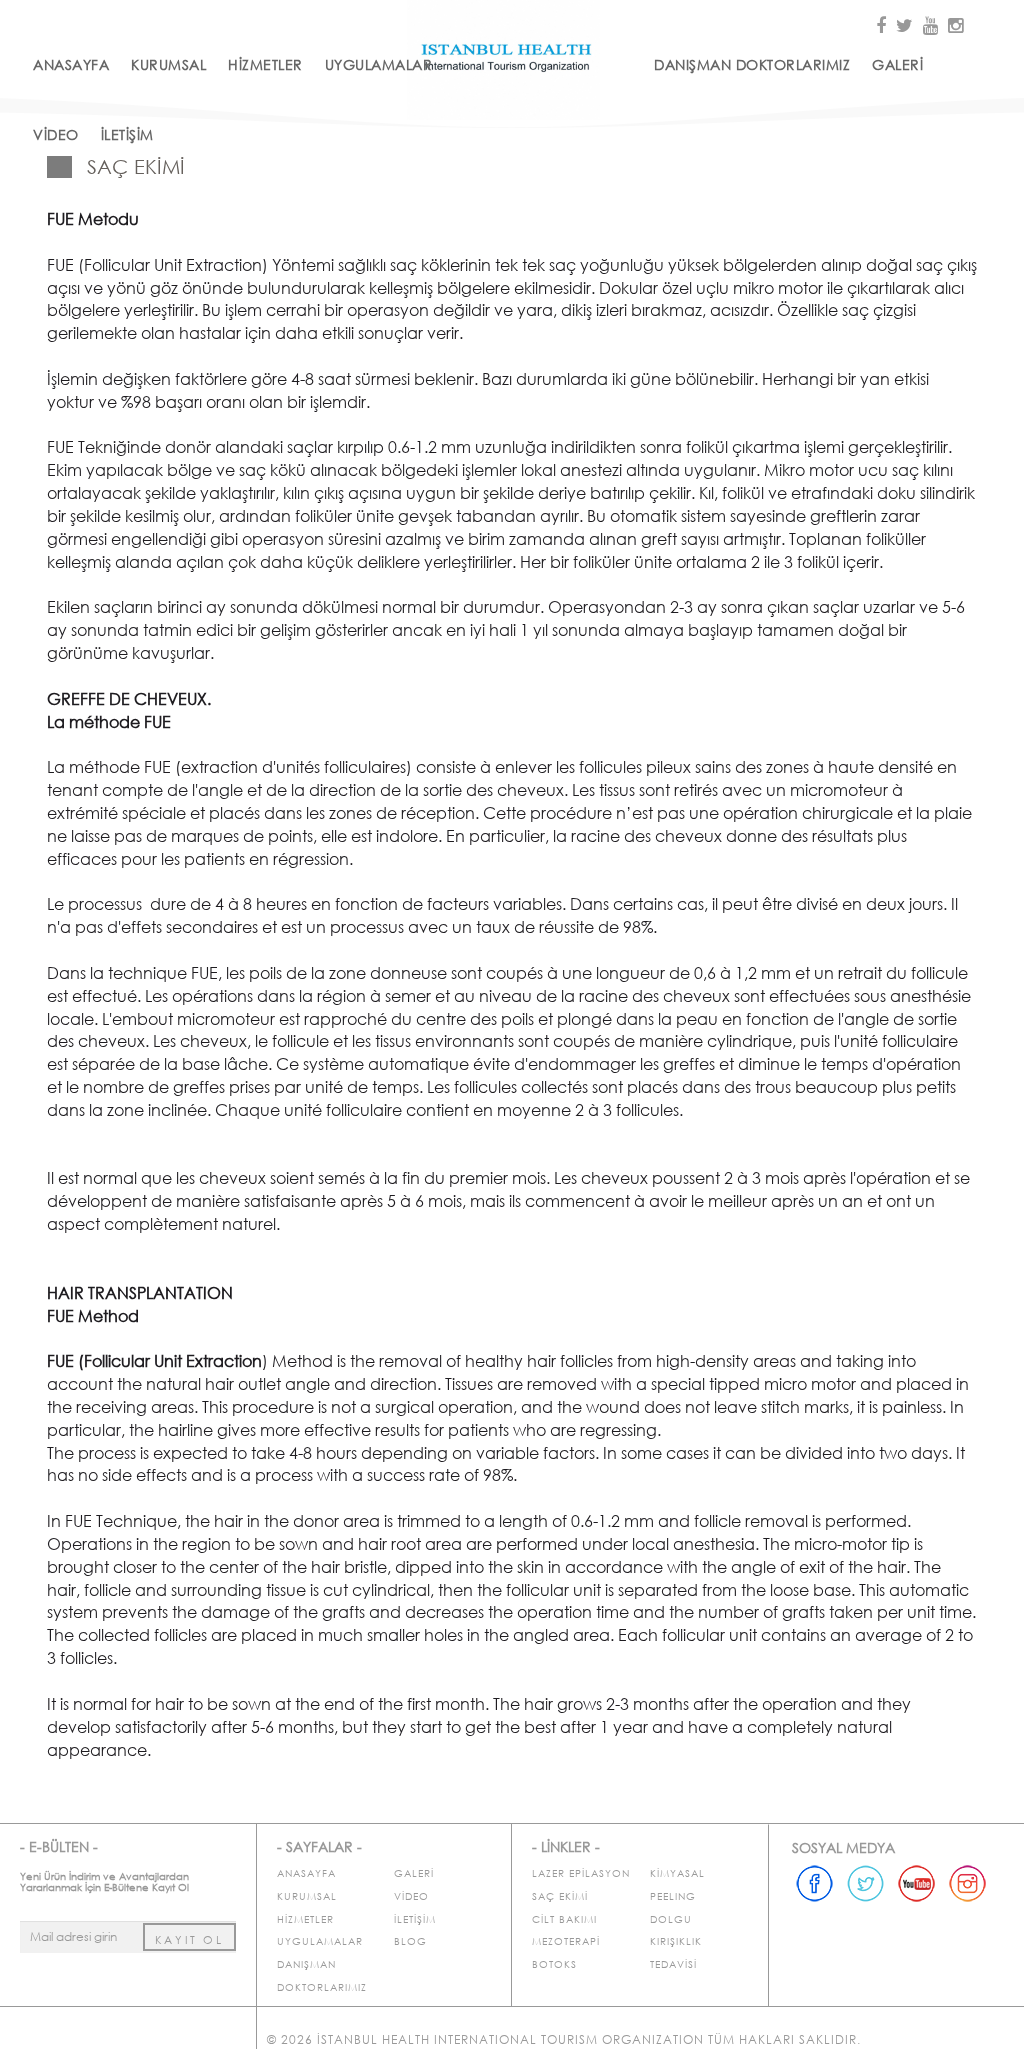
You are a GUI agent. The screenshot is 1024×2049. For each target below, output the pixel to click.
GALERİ (897, 64)
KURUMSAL (168, 64)
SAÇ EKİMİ (560, 1896)
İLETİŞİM (127, 134)
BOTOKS (554, 1964)
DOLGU (671, 1919)
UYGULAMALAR (379, 64)
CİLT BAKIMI (564, 1919)
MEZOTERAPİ (566, 1941)
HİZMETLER (265, 64)
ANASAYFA (71, 64)
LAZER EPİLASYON (581, 1873)
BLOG (410, 1941)
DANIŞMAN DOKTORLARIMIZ (752, 64)
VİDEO (56, 134)
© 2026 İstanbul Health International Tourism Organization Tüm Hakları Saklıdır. (564, 2039)
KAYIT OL (189, 1940)
